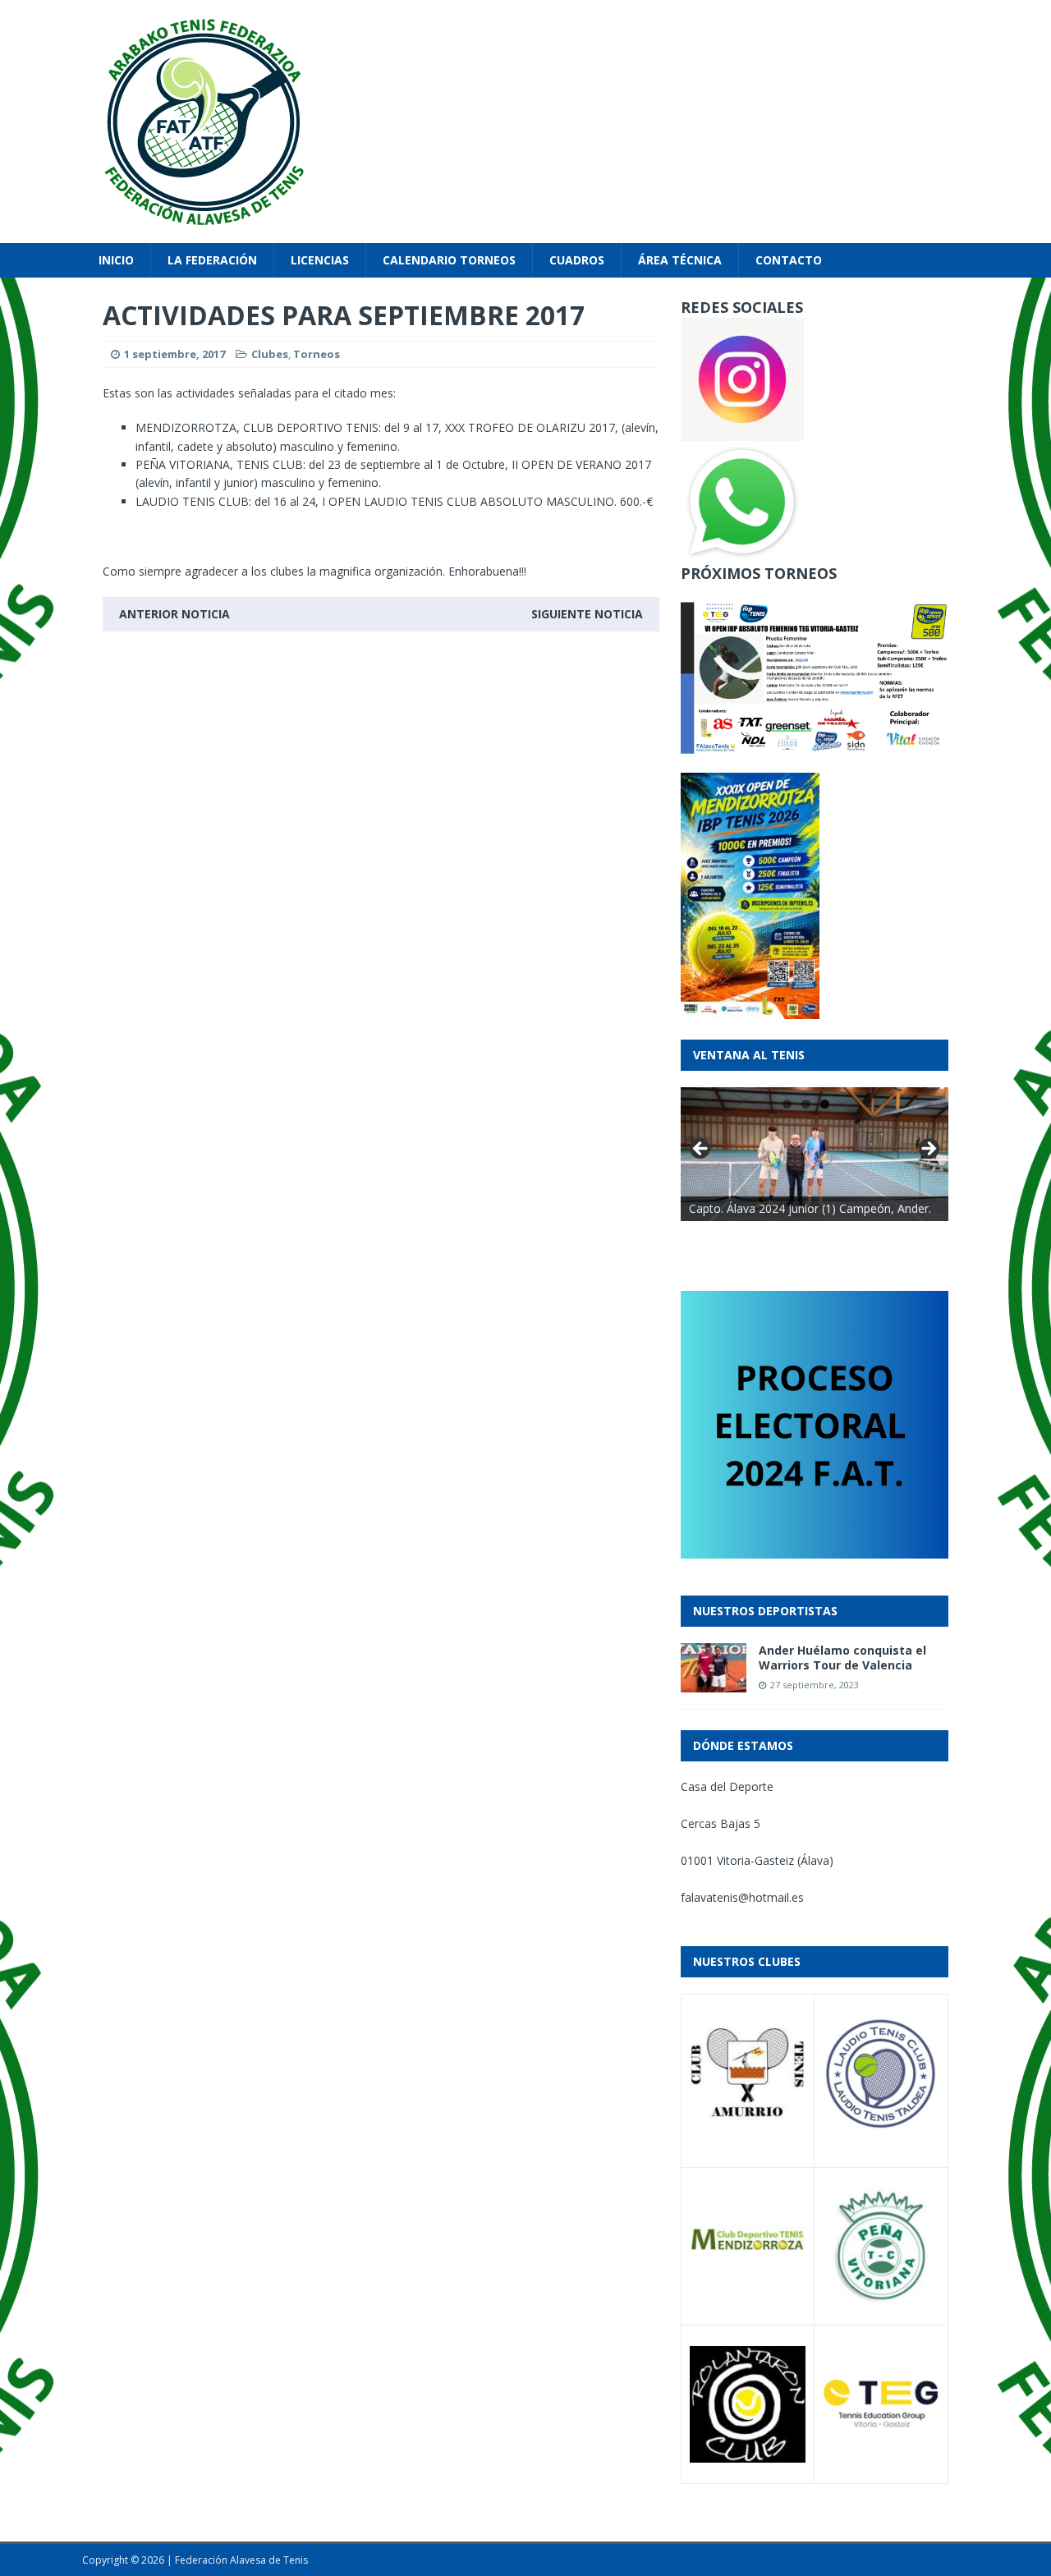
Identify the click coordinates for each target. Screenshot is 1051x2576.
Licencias (320, 260)
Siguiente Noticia (587, 614)
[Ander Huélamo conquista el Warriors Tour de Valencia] (714, 1683)
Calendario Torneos (449, 260)
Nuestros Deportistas (765, 1611)
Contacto (789, 260)
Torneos (317, 354)
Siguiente (928, 1150)
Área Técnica (680, 260)
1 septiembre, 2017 (174, 354)
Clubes (270, 354)
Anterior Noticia (174, 614)
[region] (815, 1154)
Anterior (701, 1150)
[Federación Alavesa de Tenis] (525, 122)
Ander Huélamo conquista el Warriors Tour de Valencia (842, 1658)
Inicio (116, 260)
